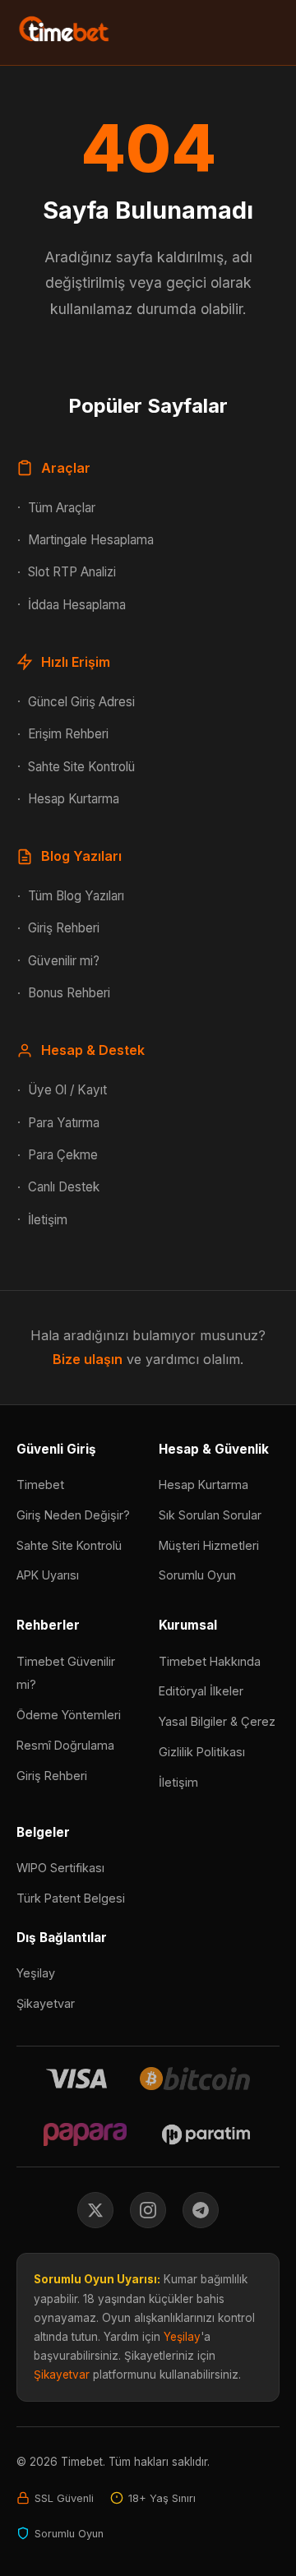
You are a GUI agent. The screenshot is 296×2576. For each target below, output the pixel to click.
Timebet (40, 1485)
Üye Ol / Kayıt (67, 1090)
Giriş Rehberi (64, 928)
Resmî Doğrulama (65, 1745)
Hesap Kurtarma (74, 799)
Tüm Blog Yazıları (76, 896)
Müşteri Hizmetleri (209, 1545)
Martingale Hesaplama (91, 540)
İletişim (48, 1220)
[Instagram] (148, 2210)
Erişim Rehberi (68, 734)
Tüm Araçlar (62, 508)
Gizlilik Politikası (202, 1752)
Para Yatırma (64, 1123)
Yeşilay (36, 1973)
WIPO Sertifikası (60, 1868)
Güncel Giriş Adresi (81, 702)
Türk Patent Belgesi (71, 1898)
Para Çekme (63, 1155)
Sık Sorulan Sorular (210, 1515)
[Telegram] (201, 2210)
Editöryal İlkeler (201, 1691)
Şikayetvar (46, 2003)
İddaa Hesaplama (77, 605)
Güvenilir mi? (64, 961)
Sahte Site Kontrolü (81, 767)
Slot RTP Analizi (72, 572)
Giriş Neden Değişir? (73, 1515)
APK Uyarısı (48, 1575)
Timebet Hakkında (210, 1661)
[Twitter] (95, 2210)
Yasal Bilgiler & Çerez (217, 1721)
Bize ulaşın (88, 1359)
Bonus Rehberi (69, 993)
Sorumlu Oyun (197, 1575)
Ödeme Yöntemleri (69, 1715)
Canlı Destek (64, 1187)
